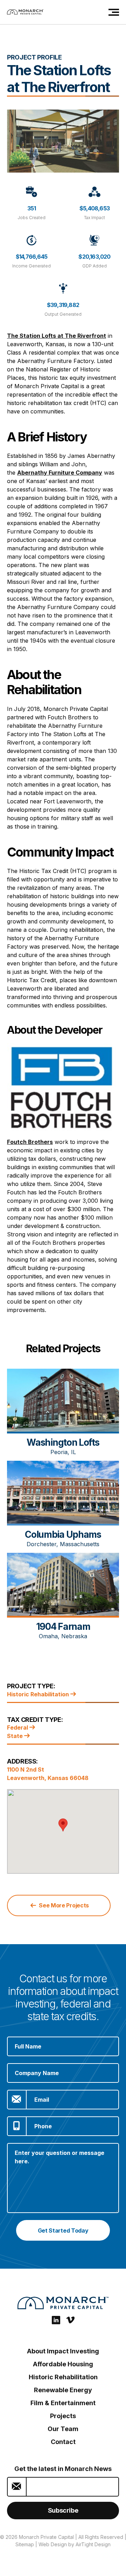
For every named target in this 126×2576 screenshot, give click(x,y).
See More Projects (63, 1905)
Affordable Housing (63, 2364)
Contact (63, 2442)
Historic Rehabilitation (39, 1694)
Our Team (63, 2429)
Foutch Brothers (30, 1142)
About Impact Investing (63, 2351)
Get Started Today (63, 2231)
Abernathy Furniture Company (60, 473)
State (16, 1736)
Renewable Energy (63, 2390)
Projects (63, 2416)
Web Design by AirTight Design (75, 2544)
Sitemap (25, 2544)
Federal (18, 1727)
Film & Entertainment (63, 2403)
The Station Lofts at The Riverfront (57, 336)
